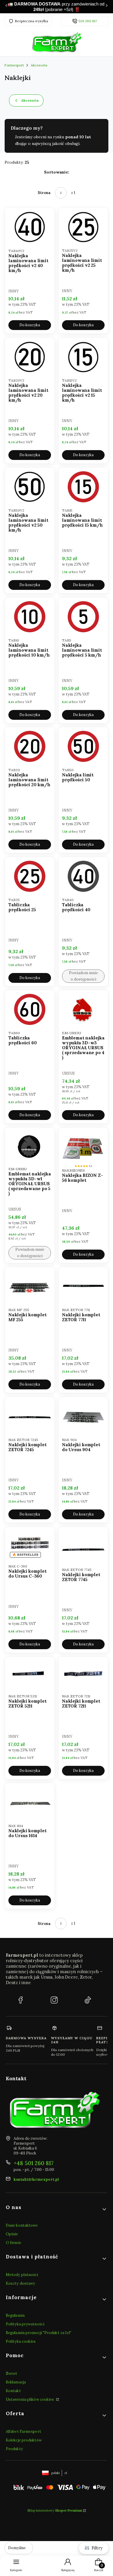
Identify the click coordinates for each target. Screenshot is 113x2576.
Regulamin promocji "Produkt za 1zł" (39, 2333)
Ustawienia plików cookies (30, 2399)
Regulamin (15, 2315)
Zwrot (12, 2373)
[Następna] (107, 7)
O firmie (13, 2243)
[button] (57, 2209)
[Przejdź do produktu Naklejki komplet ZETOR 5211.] (30, 1674)
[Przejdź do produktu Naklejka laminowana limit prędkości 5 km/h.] (83, 617)
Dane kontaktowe (22, 2225)
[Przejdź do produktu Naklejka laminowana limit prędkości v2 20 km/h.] (30, 357)
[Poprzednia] (6, 7)
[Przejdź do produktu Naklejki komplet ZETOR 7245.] (30, 1416)
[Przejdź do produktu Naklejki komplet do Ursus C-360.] (30, 1544)
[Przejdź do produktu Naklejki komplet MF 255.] (30, 1286)
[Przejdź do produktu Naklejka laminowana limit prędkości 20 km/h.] (30, 746)
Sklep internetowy (55, 2510)
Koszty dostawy (20, 2283)
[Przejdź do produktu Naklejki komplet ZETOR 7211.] (83, 1674)
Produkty (14, 2449)
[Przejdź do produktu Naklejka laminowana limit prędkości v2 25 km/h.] (83, 227)
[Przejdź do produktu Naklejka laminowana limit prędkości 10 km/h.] (30, 617)
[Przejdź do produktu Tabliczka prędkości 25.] (30, 876)
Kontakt (13, 2391)
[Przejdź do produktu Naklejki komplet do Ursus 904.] (83, 1416)
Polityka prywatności (25, 2324)
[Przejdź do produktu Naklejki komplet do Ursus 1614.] (30, 1802)
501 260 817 (88, 21)
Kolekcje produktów (24, 2440)
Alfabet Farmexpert (23, 2431)
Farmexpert (14, 65)
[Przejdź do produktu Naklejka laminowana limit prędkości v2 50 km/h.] (30, 487)
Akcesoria (39, 65)
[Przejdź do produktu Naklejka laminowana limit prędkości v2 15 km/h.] (83, 357)
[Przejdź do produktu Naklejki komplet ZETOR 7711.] (83, 1286)
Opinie (12, 2234)
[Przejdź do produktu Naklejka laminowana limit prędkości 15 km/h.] (83, 487)
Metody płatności (22, 2275)
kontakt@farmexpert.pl (36, 2179)
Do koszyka (30, 325)
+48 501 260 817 (34, 2163)
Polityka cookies (21, 2341)
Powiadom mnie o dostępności (83, 976)
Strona (44, 193)
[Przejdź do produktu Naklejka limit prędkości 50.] (83, 746)
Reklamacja (16, 2382)
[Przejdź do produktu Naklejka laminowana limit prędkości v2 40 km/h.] (30, 227)
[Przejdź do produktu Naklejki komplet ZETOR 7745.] (83, 1546)
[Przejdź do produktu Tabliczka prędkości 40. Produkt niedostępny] (83, 876)
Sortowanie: (57, 172)
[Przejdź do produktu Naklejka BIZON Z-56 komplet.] (83, 1147)
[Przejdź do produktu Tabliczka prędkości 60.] (30, 1009)
